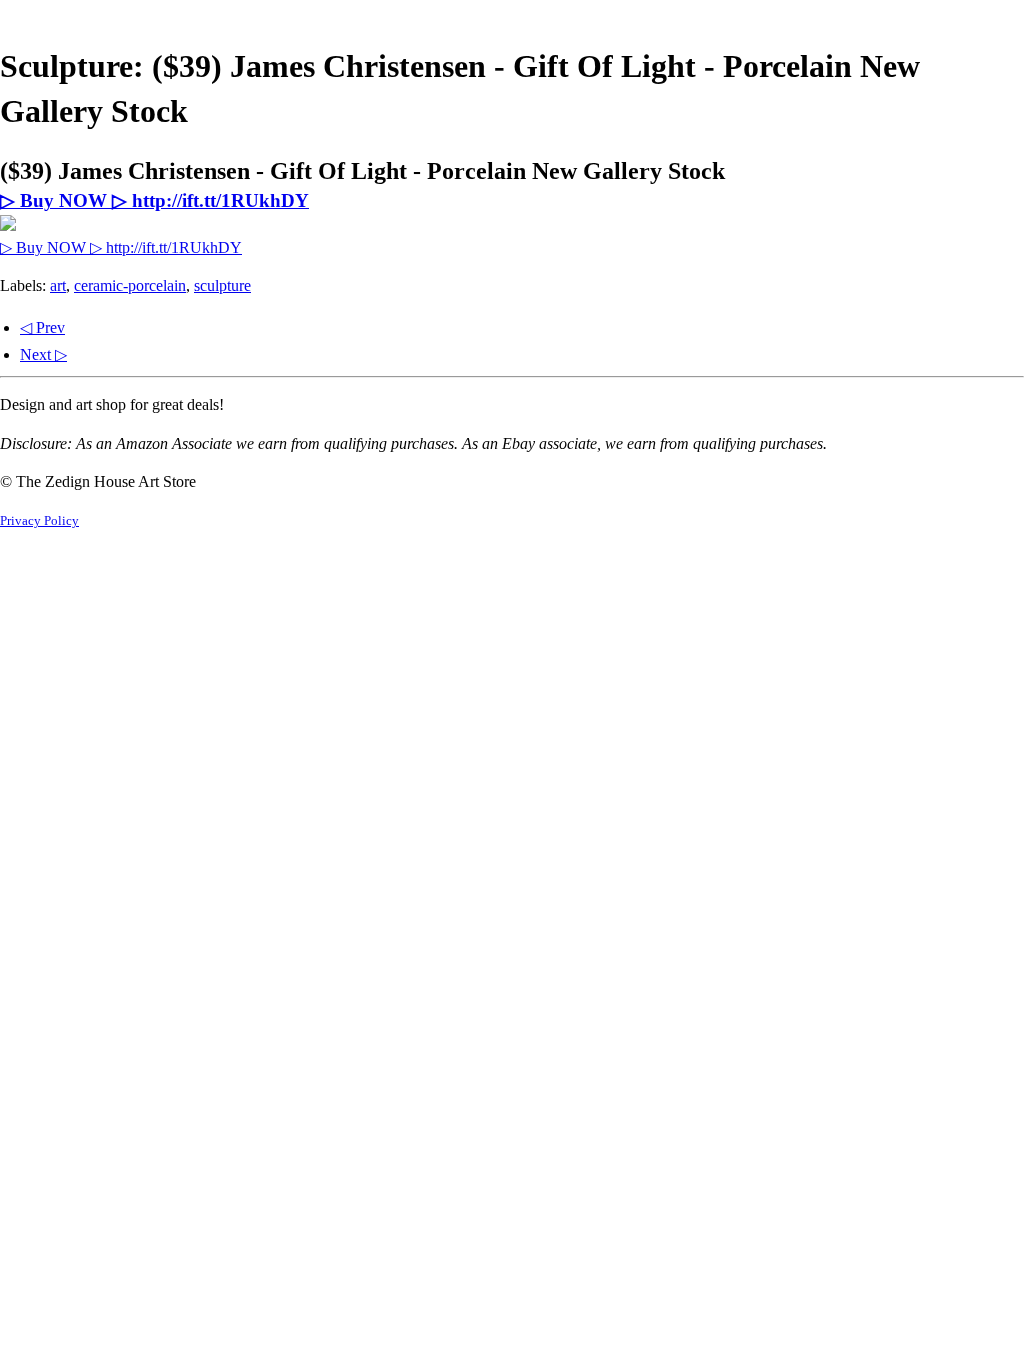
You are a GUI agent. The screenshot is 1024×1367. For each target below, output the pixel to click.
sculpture (222, 285)
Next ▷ (43, 354)
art (58, 285)
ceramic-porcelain (130, 285)
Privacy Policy (39, 521)
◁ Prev (42, 327)
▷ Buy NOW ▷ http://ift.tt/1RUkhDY (154, 200)
